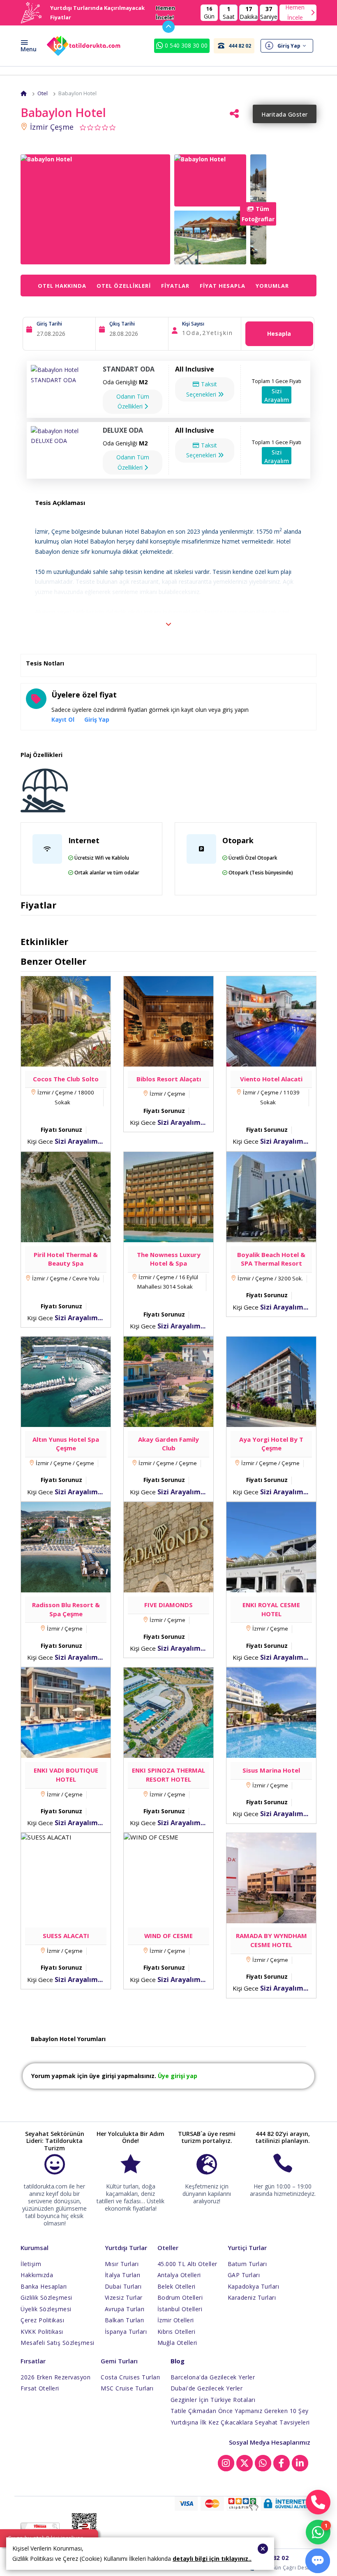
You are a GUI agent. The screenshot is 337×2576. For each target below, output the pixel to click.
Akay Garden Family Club (168, 1444)
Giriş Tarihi (49, 324)
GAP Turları (244, 2275)
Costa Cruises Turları (130, 2377)
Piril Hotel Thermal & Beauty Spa (66, 1259)
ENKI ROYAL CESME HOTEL (271, 1609)
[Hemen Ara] (318, 2502)
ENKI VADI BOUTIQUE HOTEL (66, 1775)
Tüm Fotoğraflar (258, 214)
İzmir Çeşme (51, 127)
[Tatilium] (24, 93)
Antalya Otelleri (179, 2275)
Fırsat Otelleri (40, 2388)
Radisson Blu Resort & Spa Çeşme (66, 1609)
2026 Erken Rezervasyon (55, 2377)
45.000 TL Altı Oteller (187, 2264)
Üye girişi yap (178, 2076)
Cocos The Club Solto (66, 1079)
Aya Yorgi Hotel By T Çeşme (271, 1444)
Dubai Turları (123, 2286)
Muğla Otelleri (177, 2343)
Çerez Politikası (42, 2320)
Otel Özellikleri (124, 286)
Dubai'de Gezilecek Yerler (207, 2388)
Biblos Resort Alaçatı (169, 1079)
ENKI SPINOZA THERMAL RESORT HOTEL (168, 1775)
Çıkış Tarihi (122, 324)
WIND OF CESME (168, 1936)
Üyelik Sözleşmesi (46, 2309)
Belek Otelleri (177, 2286)
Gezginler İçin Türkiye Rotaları (213, 2400)
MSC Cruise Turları (127, 2388)
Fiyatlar (175, 286)
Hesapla (279, 334)
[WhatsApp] (318, 2532)
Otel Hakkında (62, 286)
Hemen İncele (295, 13)
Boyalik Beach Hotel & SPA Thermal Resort (271, 1259)
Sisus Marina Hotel (271, 1770)
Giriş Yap (97, 719)
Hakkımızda (37, 2275)
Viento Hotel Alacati (271, 1079)
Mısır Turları (122, 2264)
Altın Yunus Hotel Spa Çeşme (66, 1444)
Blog (178, 2361)
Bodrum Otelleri (180, 2297)
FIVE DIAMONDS (168, 1605)
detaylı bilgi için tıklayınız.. (212, 2559)
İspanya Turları (126, 2332)
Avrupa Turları (125, 2309)
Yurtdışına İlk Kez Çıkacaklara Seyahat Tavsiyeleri (240, 2422)
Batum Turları (247, 2264)
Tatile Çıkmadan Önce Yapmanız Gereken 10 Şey (240, 2411)
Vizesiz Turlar (124, 2297)
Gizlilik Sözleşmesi (46, 2297)
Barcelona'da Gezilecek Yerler (213, 2377)
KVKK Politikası (42, 2332)
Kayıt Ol (63, 719)
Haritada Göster (285, 114)
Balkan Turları (125, 2320)
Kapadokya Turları (254, 2286)
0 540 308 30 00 (185, 45)
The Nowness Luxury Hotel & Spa (169, 1259)
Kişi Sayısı (193, 324)
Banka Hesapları (44, 2286)
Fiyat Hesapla (223, 286)
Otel (43, 93)
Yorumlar (272, 286)
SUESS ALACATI (66, 1936)
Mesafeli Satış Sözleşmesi (58, 2343)
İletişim (31, 2264)
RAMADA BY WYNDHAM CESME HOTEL (271, 1940)
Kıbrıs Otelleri (177, 2332)
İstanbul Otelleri (180, 2309)
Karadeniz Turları (252, 2297)
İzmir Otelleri (176, 2320)
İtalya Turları (123, 2275)
